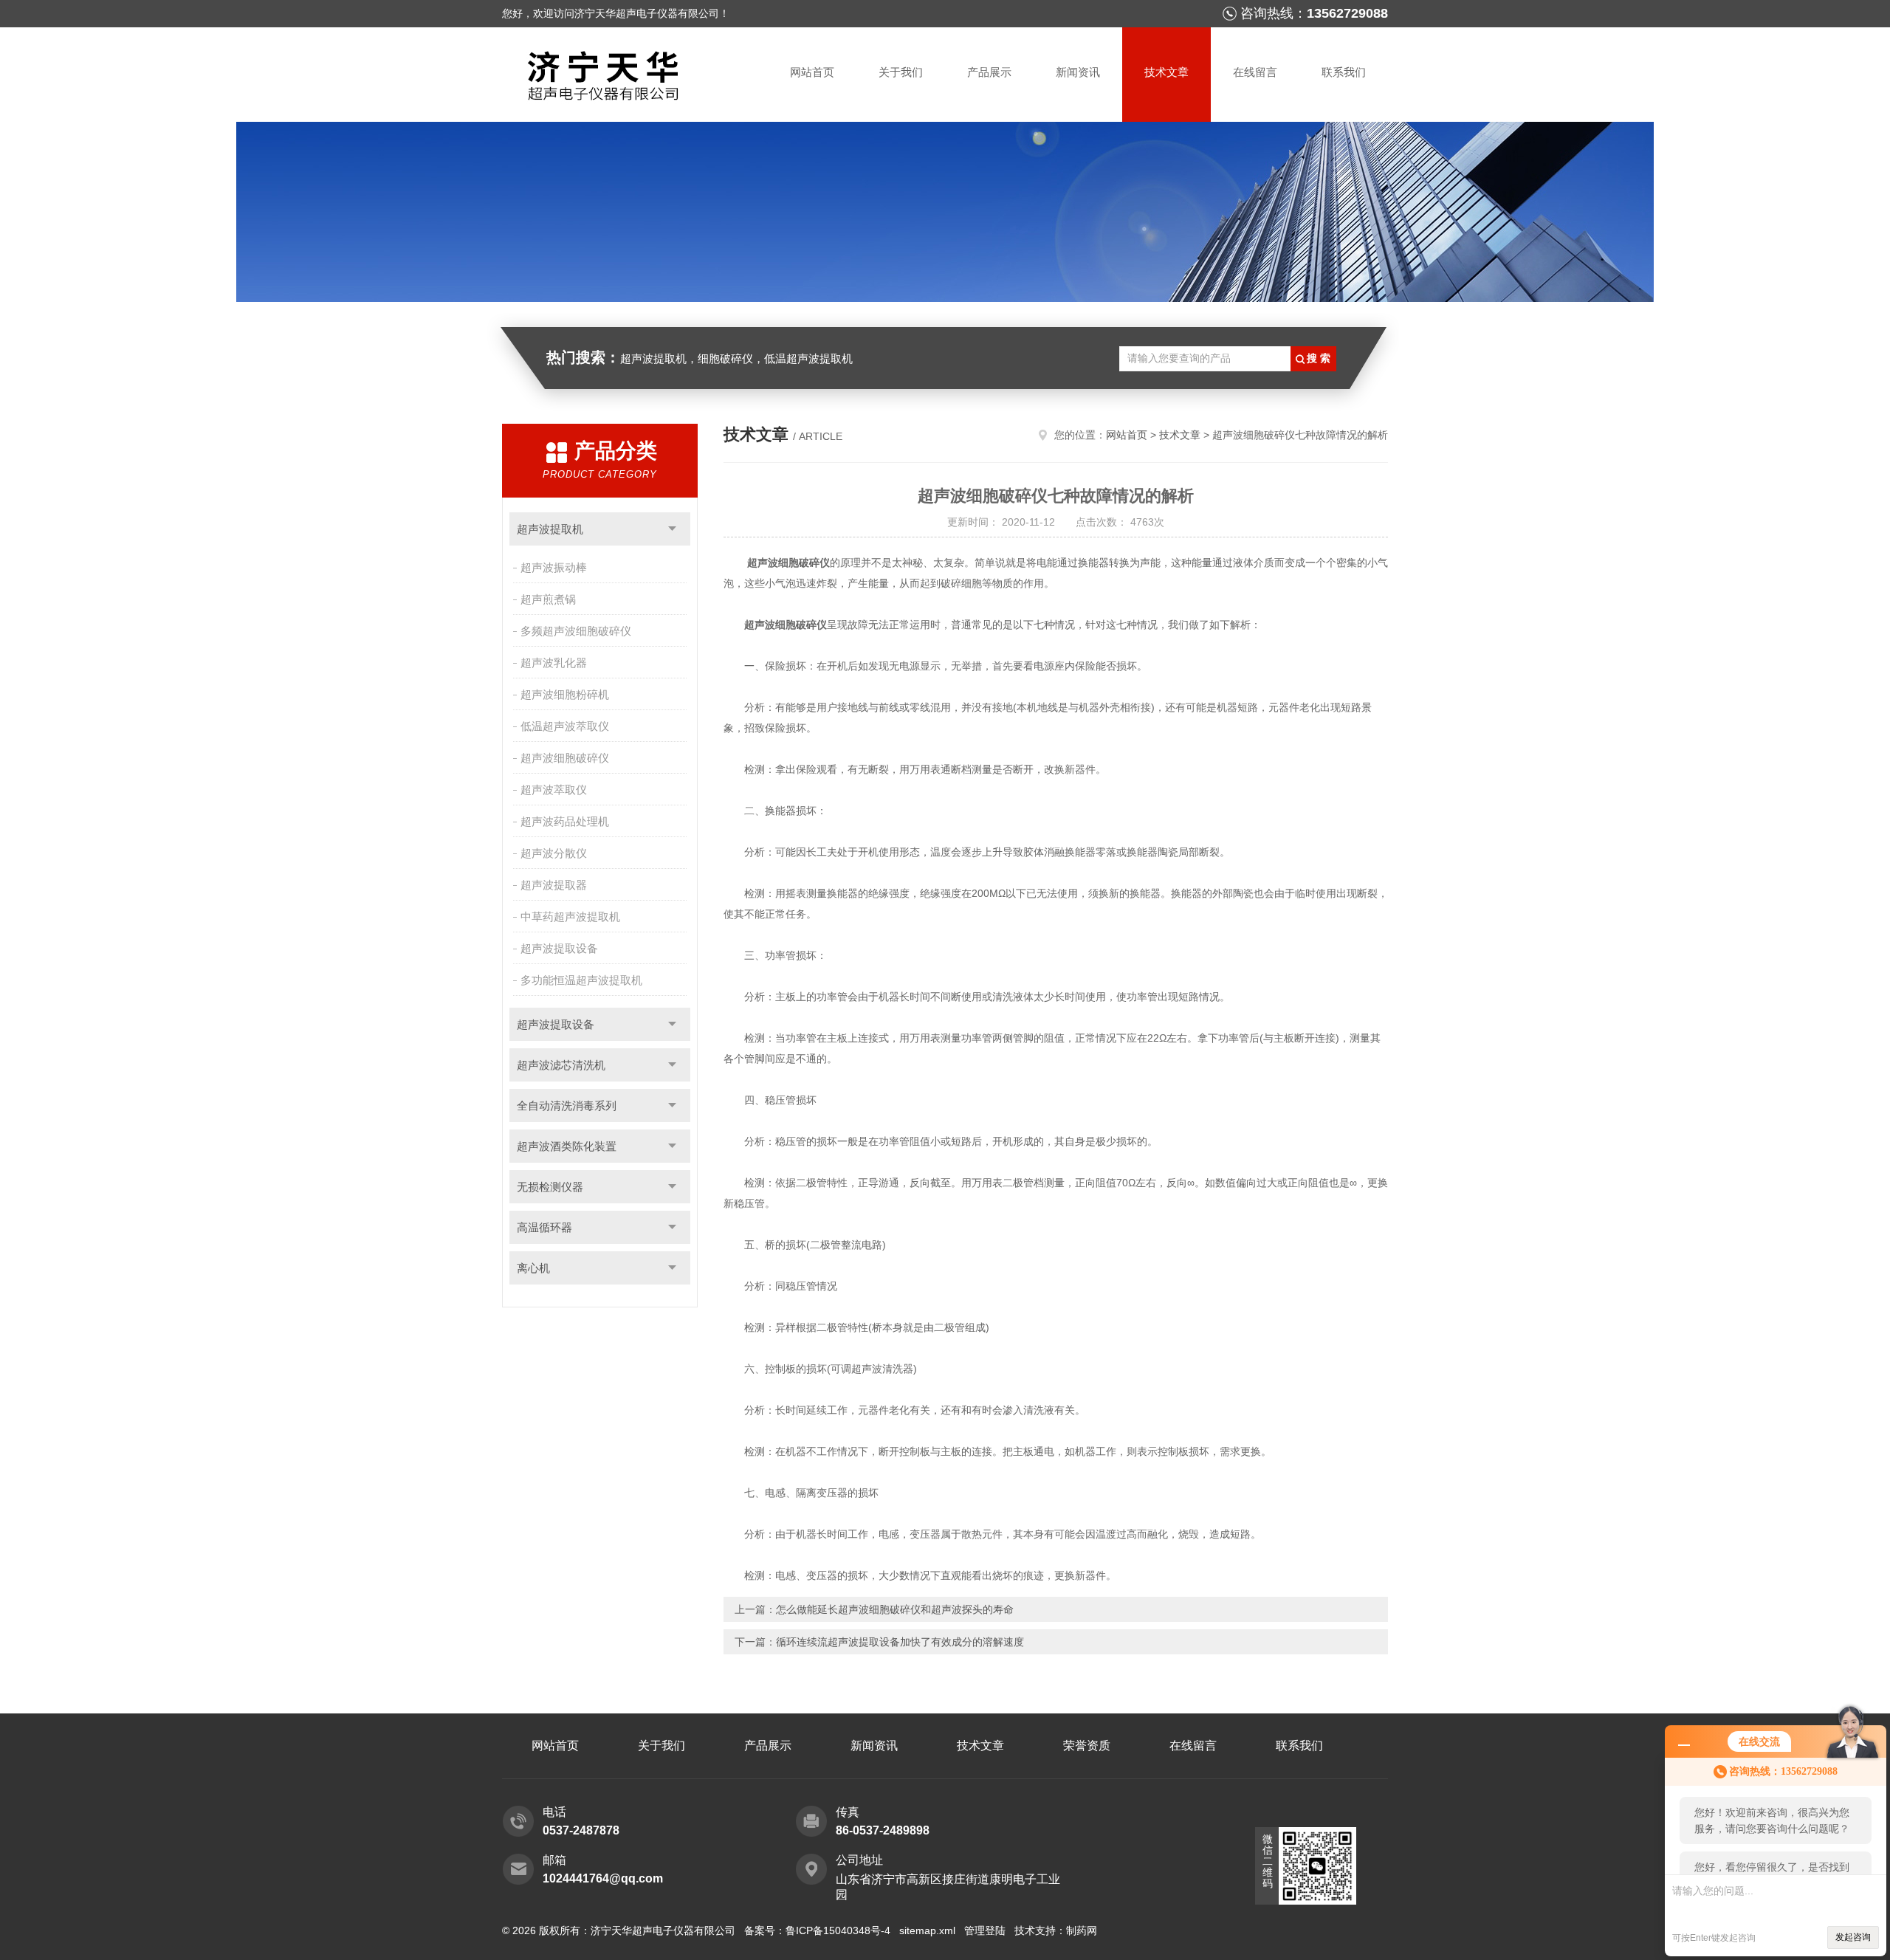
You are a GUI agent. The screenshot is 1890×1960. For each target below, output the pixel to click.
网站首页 (812, 72)
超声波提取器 (554, 885)
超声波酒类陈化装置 (567, 1146)
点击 (672, 529)
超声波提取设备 (559, 948)
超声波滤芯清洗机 (561, 1065)
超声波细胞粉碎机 (565, 694)
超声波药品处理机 (565, 821)
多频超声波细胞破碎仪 (576, 631)
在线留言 (1255, 72)
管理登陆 (985, 1930)
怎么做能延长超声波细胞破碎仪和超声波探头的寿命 (895, 1609)
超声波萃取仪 (554, 790)
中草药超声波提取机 (570, 917)
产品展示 (989, 72)
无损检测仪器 (550, 1187)
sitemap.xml (927, 1930)
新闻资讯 (1078, 72)
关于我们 (901, 72)
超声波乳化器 (554, 663)
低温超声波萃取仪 (565, 726)
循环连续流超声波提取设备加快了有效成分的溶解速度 (900, 1642)
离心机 (533, 1268)
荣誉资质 (1087, 1746)
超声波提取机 (550, 529)
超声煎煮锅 (548, 599)
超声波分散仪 (554, 853)
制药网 (1082, 1930)
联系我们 (1344, 72)
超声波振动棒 (554, 567)
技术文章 (1166, 72)
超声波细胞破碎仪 (565, 758)
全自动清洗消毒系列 (567, 1105)
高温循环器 (544, 1227)
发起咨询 (1853, 1937)
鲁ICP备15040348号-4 (838, 1930)
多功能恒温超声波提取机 (581, 980)
